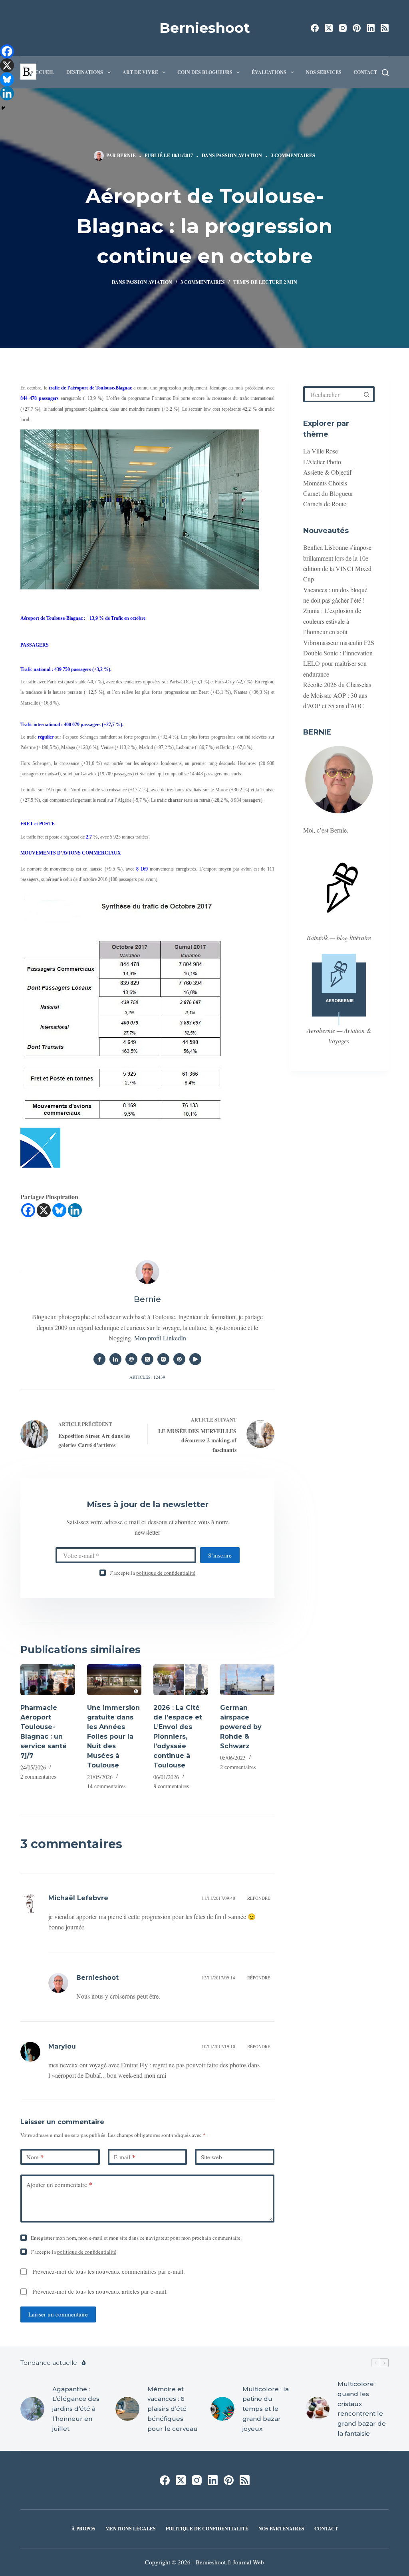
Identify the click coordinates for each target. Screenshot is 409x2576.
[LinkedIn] (371, 28)
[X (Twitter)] (329, 28)
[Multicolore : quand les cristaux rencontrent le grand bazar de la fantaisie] (318, 2409)
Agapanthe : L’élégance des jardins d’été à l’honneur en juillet (76, 2409)
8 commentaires (171, 1786)
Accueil (43, 72)
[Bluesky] (59, 1210)
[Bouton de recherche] (367, 394)
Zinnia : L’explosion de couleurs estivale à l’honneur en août (332, 621)
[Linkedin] (75, 1210)
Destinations (85, 72)
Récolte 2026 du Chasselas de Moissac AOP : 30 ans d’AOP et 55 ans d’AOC (337, 695)
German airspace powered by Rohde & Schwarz (241, 1727)
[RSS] (385, 28)
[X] (44, 1210)
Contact (365, 72)
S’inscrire (220, 1555)
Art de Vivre (140, 72)
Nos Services (324, 72)
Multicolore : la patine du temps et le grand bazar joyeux (266, 2409)
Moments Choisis (325, 483)
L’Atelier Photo (322, 462)
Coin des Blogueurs (205, 72)
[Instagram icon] (163, 1359)
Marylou (62, 2046)
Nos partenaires (281, 2529)
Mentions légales (131, 2529)
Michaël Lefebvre (78, 1898)
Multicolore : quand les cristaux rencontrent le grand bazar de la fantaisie (362, 2409)
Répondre (259, 1898)
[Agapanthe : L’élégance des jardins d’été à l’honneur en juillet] (32, 2409)
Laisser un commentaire (58, 2314)
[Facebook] (315, 28)
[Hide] (3, 108)
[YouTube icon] (195, 1359)
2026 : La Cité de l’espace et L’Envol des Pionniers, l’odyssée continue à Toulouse (178, 1736)
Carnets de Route (325, 504)
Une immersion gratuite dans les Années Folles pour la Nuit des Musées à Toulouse (113, 1736)
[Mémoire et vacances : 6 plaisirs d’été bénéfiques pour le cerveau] (127, 2409)
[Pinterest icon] (179, 1359)
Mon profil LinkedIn (160, 1338)
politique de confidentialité (166, 1573)
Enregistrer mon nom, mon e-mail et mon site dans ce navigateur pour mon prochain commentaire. (136, 2238)
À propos (83, 2529)
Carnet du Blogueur (328, 493)
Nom (35, 2157)
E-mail (125, 2157)
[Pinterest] (357, 28)
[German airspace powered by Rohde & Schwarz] (247, 1680)
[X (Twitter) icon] (147, 1359)
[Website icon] (131, 1359)
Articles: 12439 (147, 1377)
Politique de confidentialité (207, 2529)
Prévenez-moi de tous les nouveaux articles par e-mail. (100, 2291)
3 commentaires (293, 155)
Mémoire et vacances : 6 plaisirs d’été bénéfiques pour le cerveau (173, 2409)
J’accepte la (153, 1573)
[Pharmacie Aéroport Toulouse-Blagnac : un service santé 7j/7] (48, 1680)
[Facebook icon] (99, 1359)
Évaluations (269, 72)
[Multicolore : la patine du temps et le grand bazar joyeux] (222, 2409)
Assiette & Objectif (327, 472)
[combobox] (333, 394)
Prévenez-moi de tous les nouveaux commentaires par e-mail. (109, 2271)
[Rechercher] (385, 73)
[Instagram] (343, 28)
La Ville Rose (321, 451)
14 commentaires (106, 1786)
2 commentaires (38, 1776)
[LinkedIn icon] (115, 1359)
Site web (211, 2157)
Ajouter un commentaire (59, 2185)
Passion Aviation (239, 155)
